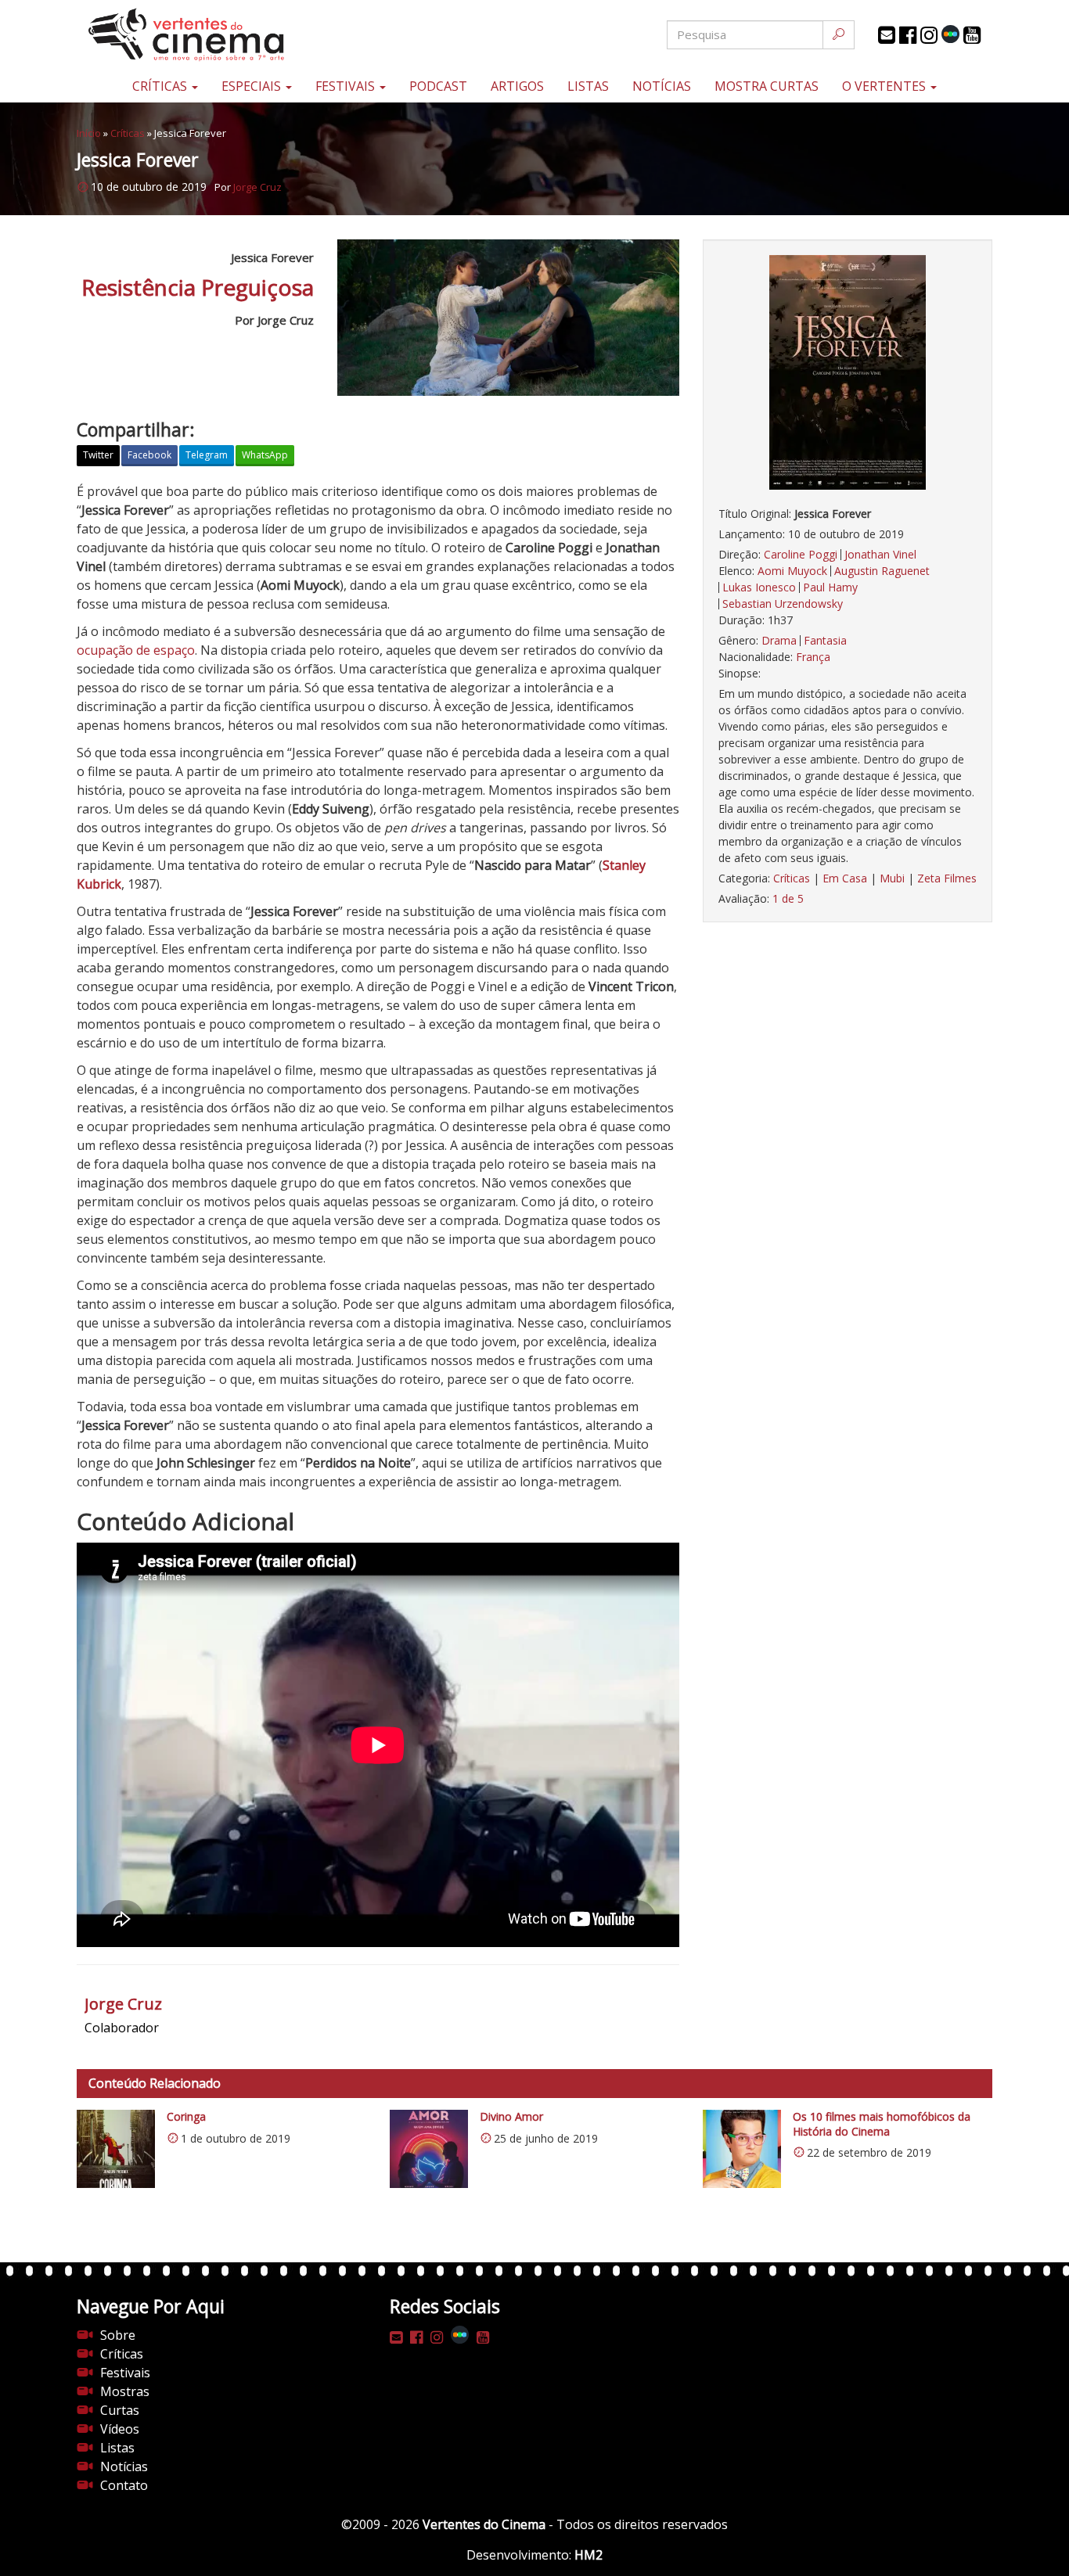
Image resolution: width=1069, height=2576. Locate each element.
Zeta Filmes (947, 878)
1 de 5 (788, 898)
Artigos (517, 86)
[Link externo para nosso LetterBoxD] (950, 34)
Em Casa (845, 878)
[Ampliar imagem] (848, 372)
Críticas (161, 86)
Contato (124, 2485)
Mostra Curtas (767, 86)
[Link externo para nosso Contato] (887, 35)
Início (89, 133)
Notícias (662, 86)
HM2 (588, 2555)
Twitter (98, 455)
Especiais (253, 86)
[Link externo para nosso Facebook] (908, 35)
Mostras (125, 2391)
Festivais (347, 86)
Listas (588, 86)
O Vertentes (885, 86)
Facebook (149, 455)
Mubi (892, 878)
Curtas (120, 2410)
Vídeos (120, 2429)
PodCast (438, 86)
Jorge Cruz (257, 187)
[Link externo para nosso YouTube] (972, 35)
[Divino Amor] (429, 2149)
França (813, 657)
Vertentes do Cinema (484, 2524)
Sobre (118, 2335)
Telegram (207, 455)
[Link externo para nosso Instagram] (929, 35)
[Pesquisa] (839, 35)
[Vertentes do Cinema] (229, 35)
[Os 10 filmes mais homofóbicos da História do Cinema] (742, 2149)
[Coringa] (116, 2149)
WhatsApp (265, 455)
